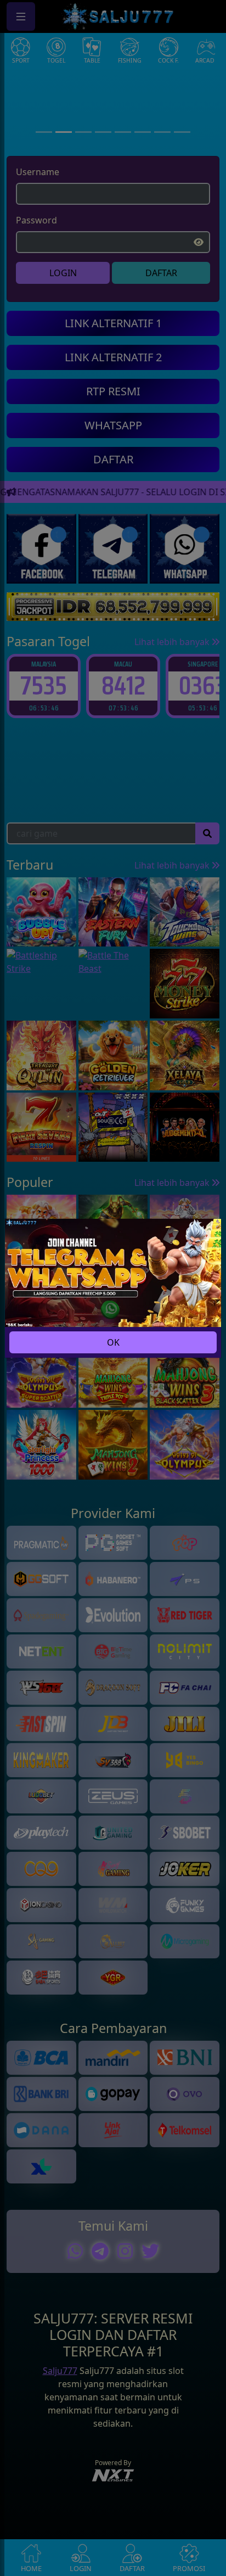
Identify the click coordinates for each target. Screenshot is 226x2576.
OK (113, 1342)
